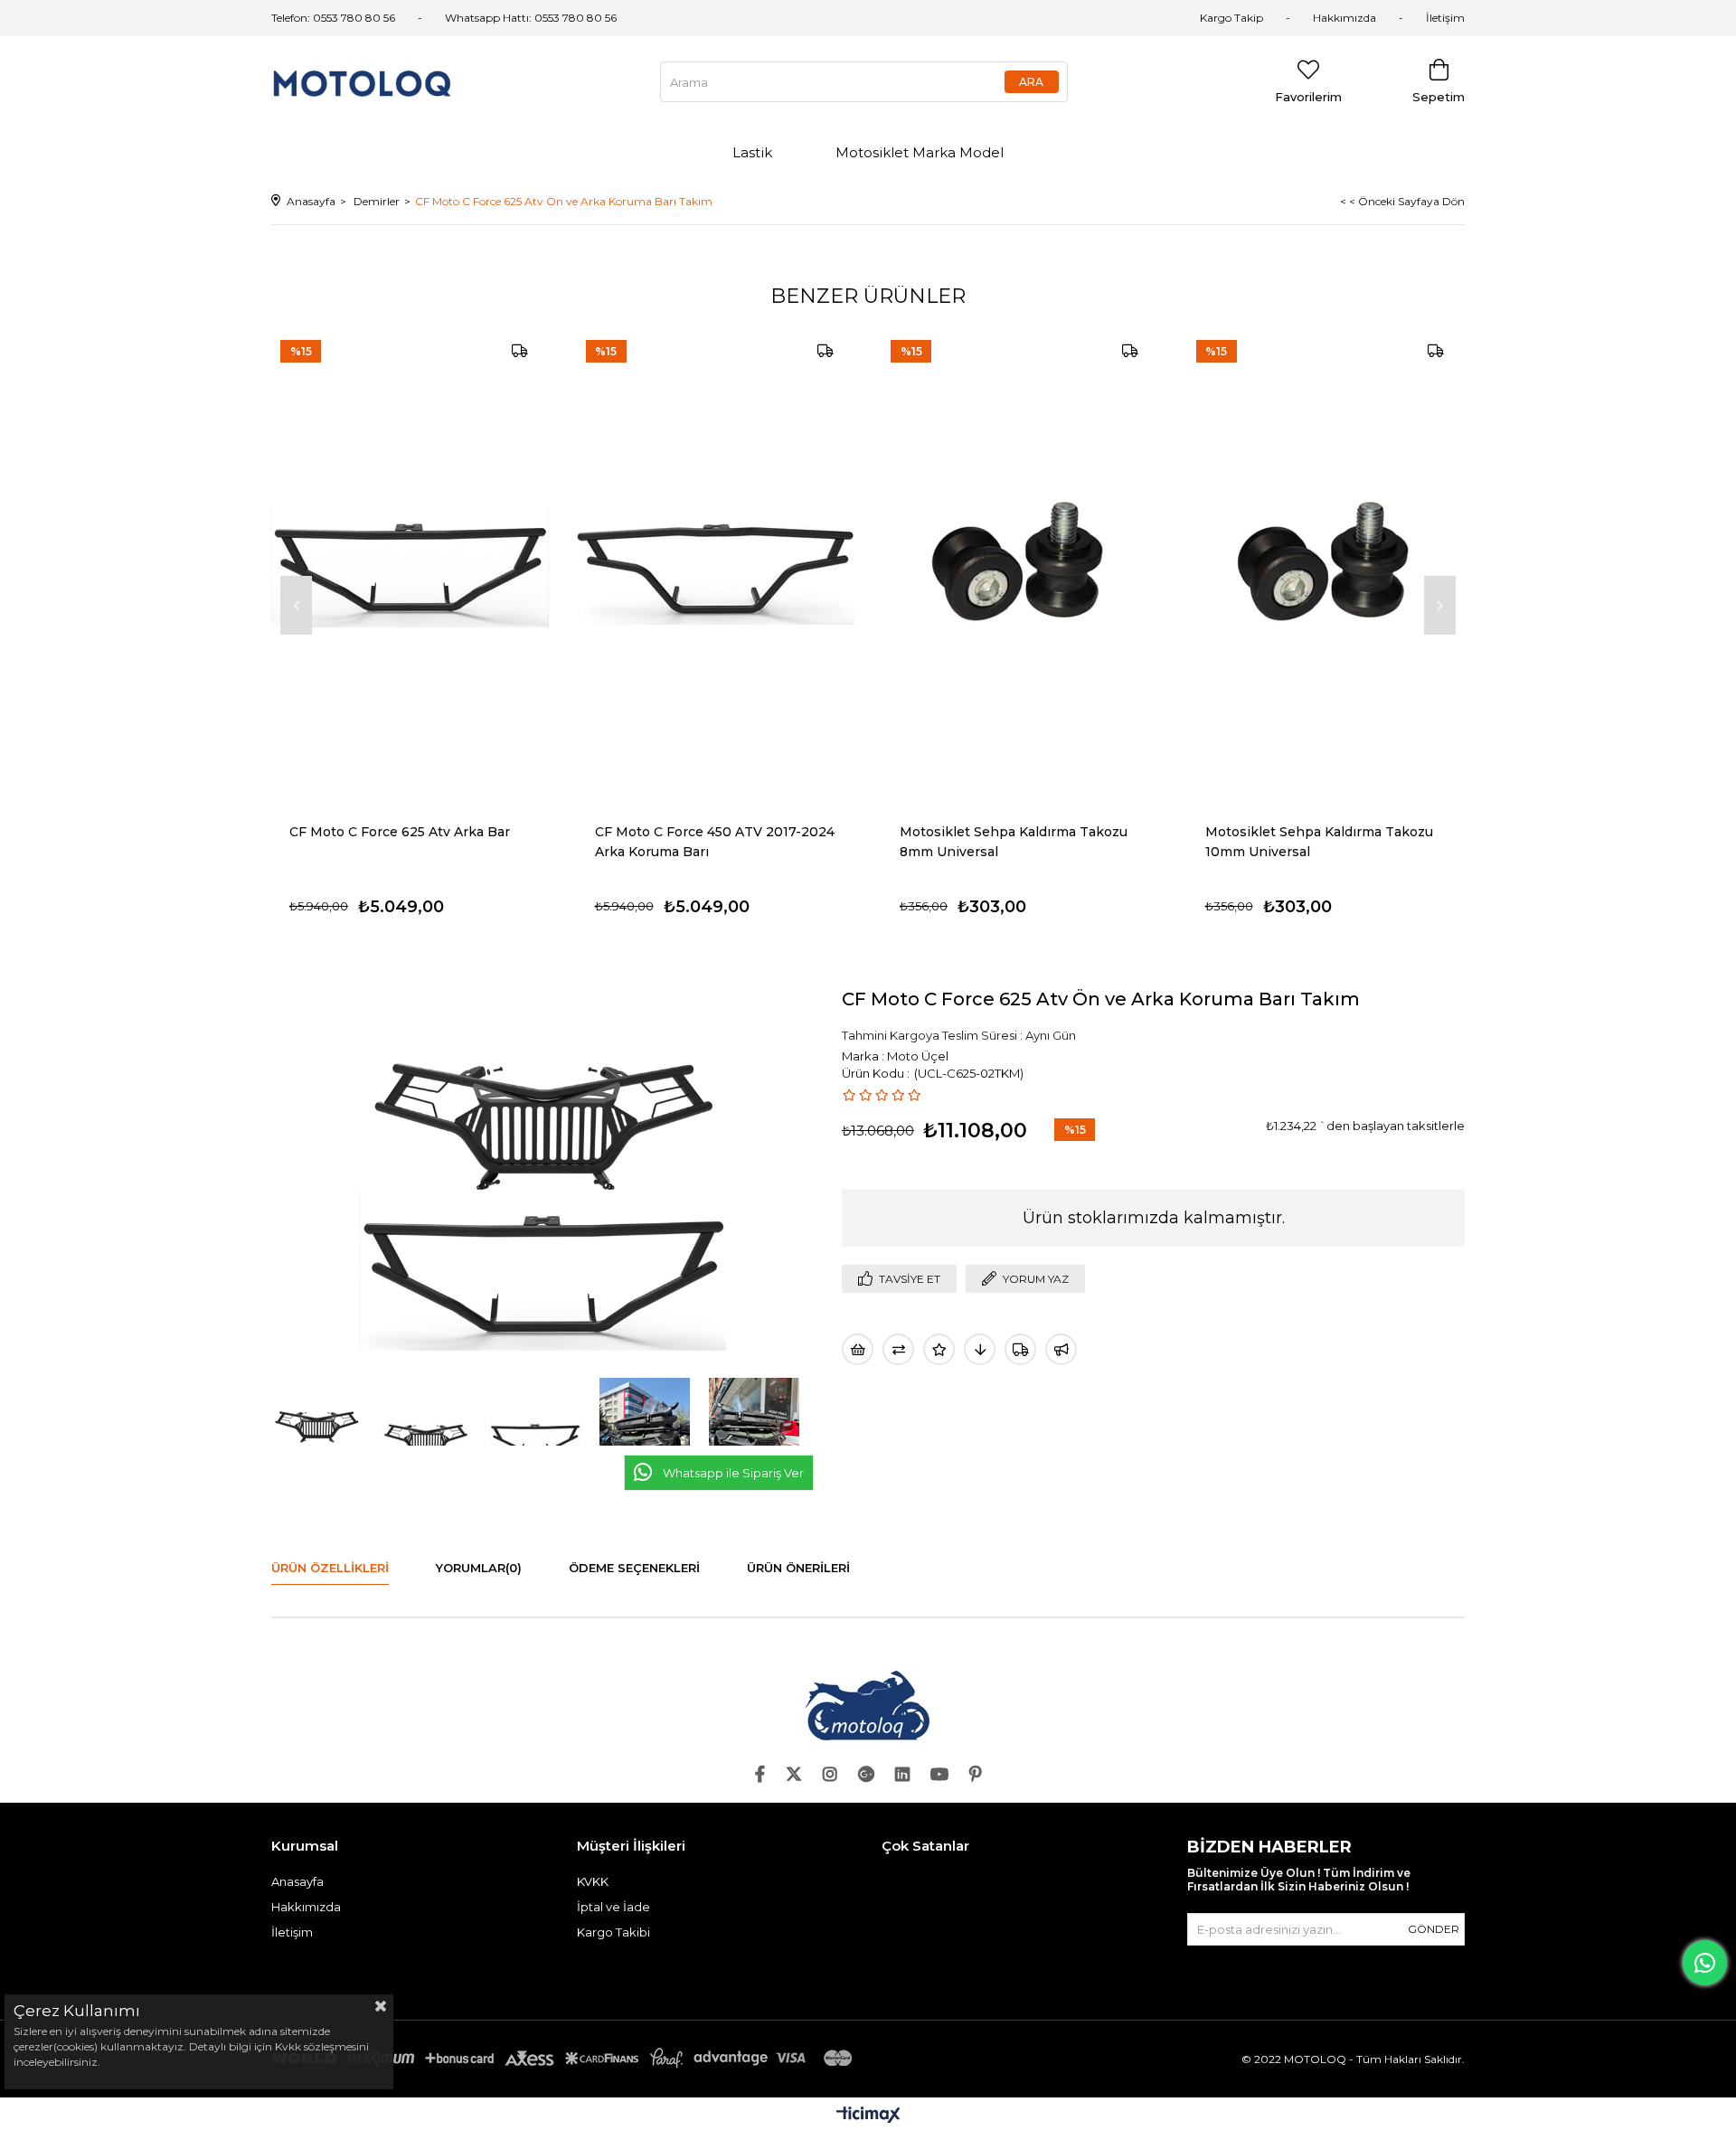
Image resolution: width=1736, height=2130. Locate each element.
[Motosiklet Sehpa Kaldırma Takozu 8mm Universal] (1021, 567)
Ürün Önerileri (798, 1568)
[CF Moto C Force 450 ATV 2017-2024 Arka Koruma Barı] (716, 567)
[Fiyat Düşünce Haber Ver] (980, 1349)
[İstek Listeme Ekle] (858, 1349)
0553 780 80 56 (576, 18)
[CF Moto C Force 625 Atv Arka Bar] (410, 567)
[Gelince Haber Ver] (1061, 1349)
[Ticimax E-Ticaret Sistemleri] (868, 2116)
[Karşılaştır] (898, 1349)
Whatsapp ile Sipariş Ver (733, 1473)
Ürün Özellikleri (330, 1568)
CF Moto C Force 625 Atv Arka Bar (400, 832)
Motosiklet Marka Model (920, 152)
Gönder (1434, 1929)
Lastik (752, 152)
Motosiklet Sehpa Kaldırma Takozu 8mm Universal (1014, 842)
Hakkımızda (1344, 18)
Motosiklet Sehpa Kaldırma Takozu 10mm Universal (1319, 842)
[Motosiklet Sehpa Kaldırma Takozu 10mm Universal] (1326, 567)
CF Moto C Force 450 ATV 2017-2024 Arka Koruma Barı (715, 842)
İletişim (1445, 18)
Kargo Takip (1231, 18)
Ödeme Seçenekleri (634, 1568)
